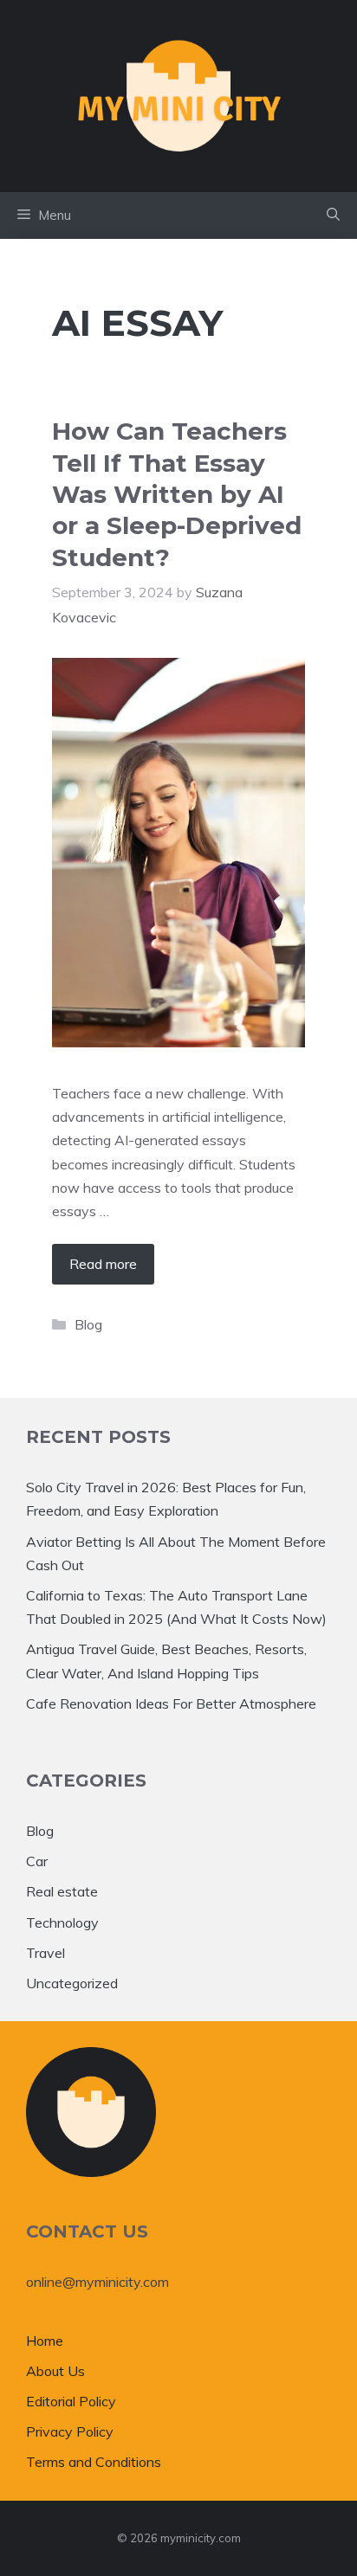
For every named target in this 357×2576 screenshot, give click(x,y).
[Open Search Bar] (333, 216)
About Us (55, 2371)
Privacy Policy (70, 2431)
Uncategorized (72, 1983)
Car (37, 1861)
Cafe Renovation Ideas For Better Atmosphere (171, 1703)
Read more (103, 1264)
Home (45, 2341)
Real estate (62, 1891)
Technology (62, 1922)
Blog (88, 1324)
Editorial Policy (71, 2401)
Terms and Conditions (94, 2462)
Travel (45, 1953)
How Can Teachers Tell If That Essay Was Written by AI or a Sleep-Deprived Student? (177, 494)
